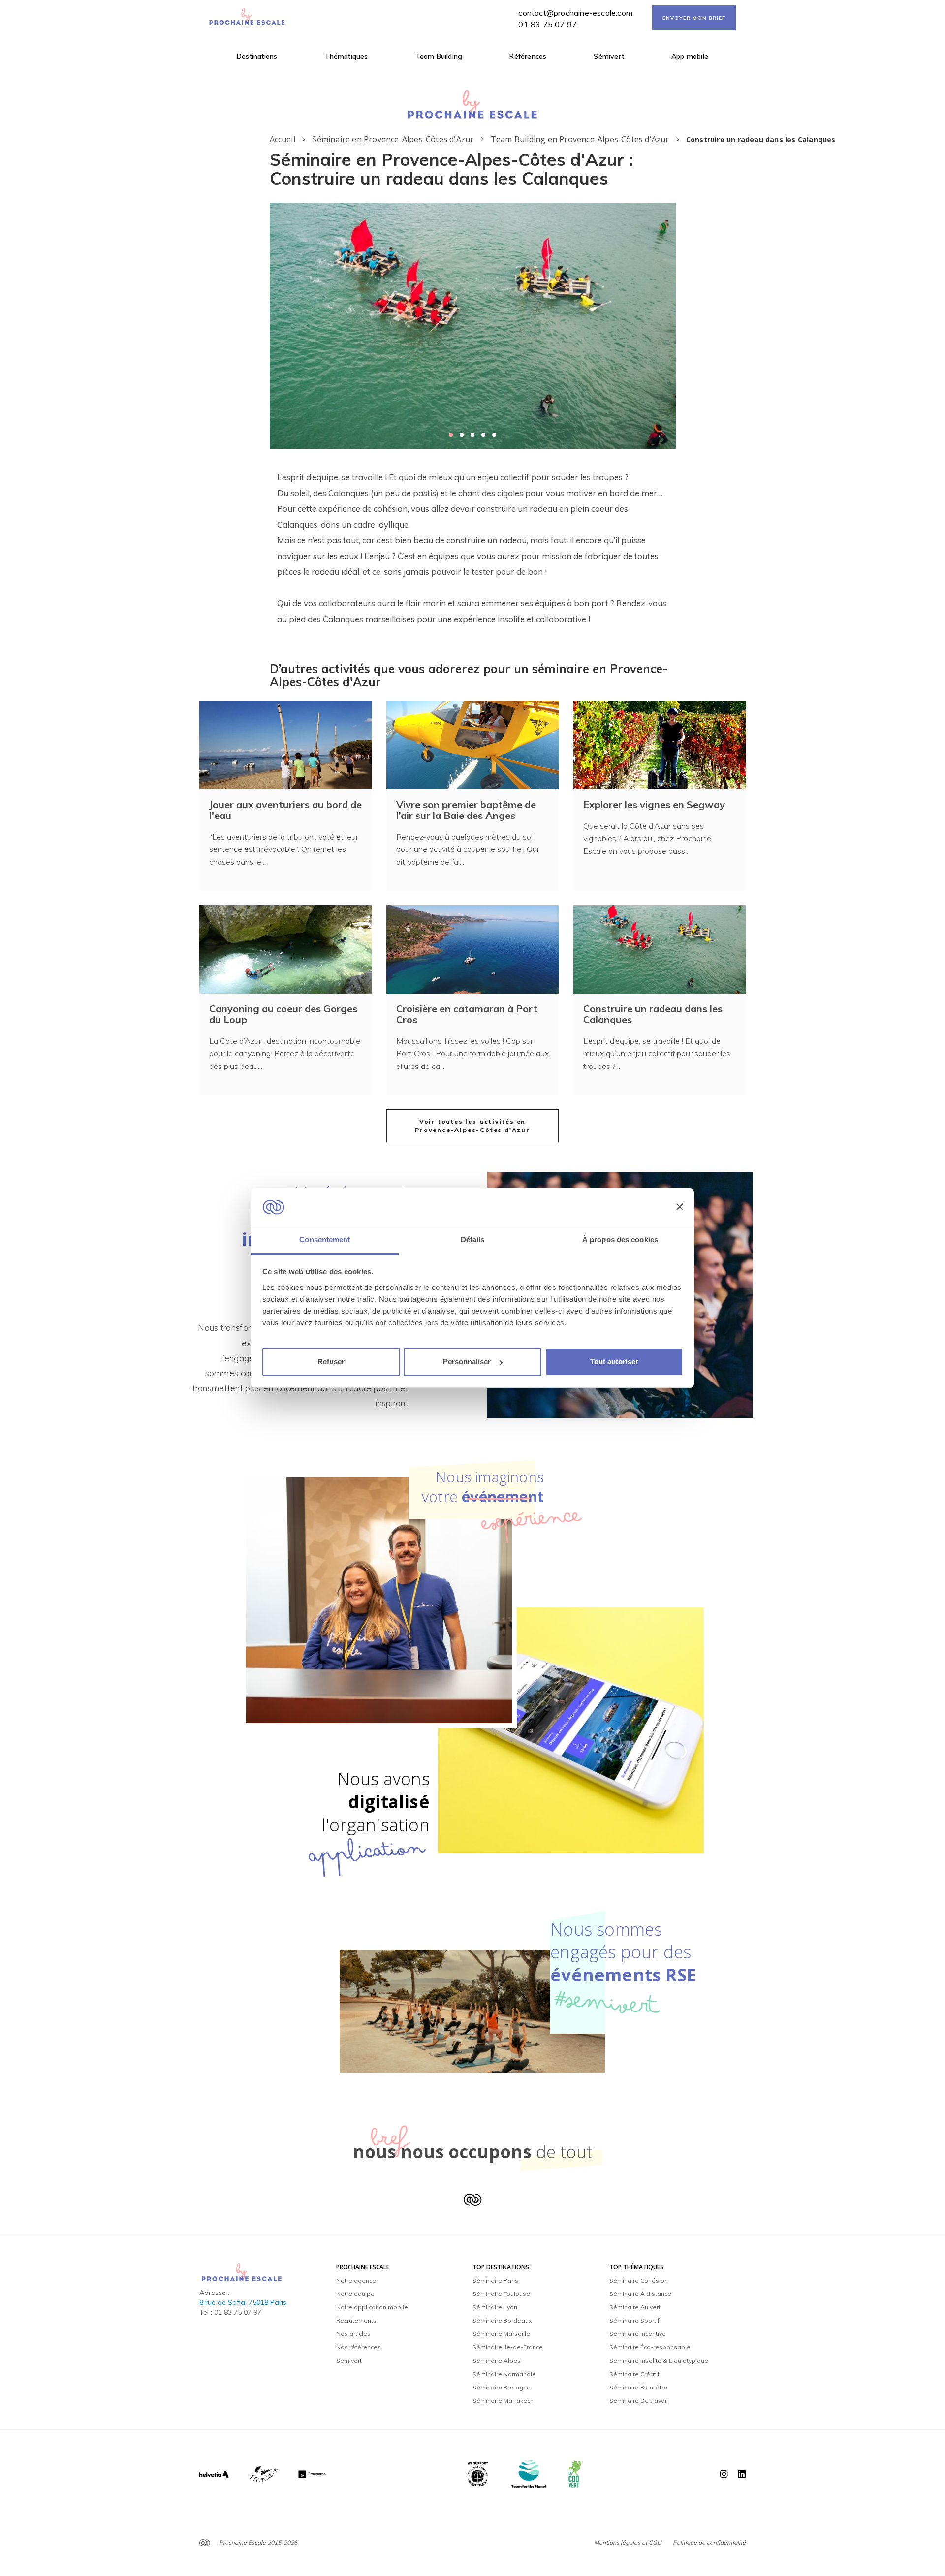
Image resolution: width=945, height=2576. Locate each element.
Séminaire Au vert (635, 2307)
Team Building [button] (439, 56)
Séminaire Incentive (638, 2334)
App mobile (690, 56)
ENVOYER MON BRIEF (694, 18)
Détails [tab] (473, 1240)
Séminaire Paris (495, 2280)
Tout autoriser (614, 1362)
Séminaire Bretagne (502, 2387)
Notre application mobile (372, 2307)
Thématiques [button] (346, 56)
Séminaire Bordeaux (502, 2320)
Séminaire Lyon (495, 2307)
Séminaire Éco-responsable (650, 2347)
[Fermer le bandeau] (680, 1207)
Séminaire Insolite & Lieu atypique (659, 2361)
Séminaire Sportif (634, 2320)
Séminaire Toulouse (501, 2294)
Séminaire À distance (640, 2294)
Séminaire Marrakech (503, 2401)
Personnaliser (467, 1362)
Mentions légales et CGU (628, 2542)
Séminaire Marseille (501, 2334)
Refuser (331, 1362)
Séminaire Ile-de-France (508, 2347)
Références (528, 56)
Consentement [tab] (325, 1240)
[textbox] (473, 548)
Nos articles (353, 2334)
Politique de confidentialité (709, 2542)
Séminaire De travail (639, 2401)
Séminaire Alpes (497, 2361)
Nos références (359, 2347)
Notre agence (356, 2280)
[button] (451, 435)
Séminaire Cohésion (639, 2280)
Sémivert (609, 56)
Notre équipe (355, 2294)
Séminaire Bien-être (638, 2387)
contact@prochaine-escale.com (575, 13)
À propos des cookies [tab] (620, 1240)
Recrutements (356, 2320)
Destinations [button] (257, 56)
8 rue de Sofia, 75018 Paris (243, 2302)
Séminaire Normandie (504, 2374)
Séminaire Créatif (634, 2374)
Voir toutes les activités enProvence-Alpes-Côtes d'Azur (472, 1126)
